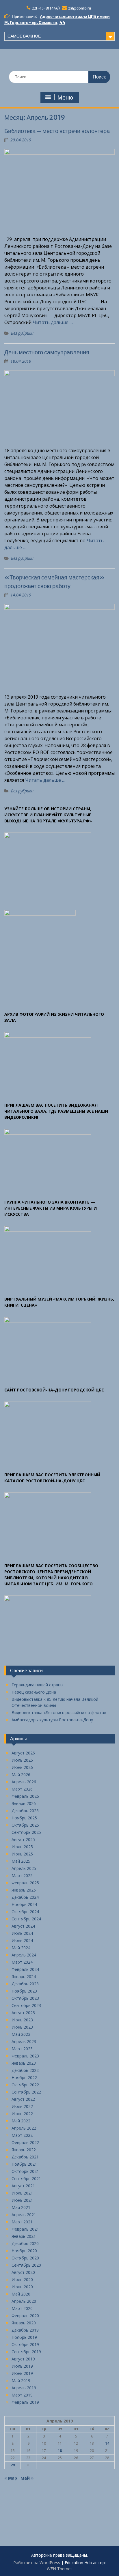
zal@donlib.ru (80, 8)
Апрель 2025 (24, 1868)
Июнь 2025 (22, 1854)
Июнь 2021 (22, 2200)
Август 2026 (23, 1753)
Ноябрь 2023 (24, 1991)
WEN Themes (60, 2569)
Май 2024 (21, 1948)
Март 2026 (22, 1789)
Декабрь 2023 (25, 1984)
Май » (27, 2478)
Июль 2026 (22, 1760)
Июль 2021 (22, 2193)
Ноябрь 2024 (24, 1904)
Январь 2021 (24, 2236)
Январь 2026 (24, 1803)
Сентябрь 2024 (26, 1919)
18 (60, 2451)
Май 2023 (21, 2034)
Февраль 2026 (25, 1796)
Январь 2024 (24, 1977)
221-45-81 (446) (46, 8)
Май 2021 (21, 2207)
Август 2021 (23, 2186)
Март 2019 (22, 2395)
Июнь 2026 (22, 1767)
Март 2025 (22, 1876)
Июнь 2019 (22, 2373)
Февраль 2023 (25, 2056)
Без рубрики (22, 333)
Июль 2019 (22, 2366)
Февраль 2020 (25, 2316)
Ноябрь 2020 (24, 2251)
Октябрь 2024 (25, 1912)
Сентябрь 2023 (26, 2005)
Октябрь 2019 (25, 2344)
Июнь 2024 (22, 1940)
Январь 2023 (24, 2063)
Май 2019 (21, 2380)
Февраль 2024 (25, 1969)
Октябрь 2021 (25, 2171)
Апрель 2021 (24, 2215)
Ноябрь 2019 (24, 2337)
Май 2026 (21, 1775)
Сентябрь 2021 (26, 2179)
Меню (65, 98)
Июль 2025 (22, 1847)
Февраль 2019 (25, 2402)
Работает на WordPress (37, 2563)
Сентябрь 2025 (26, 1832)
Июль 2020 (22, 2280)
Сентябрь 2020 (26, 2265)
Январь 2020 (24, 2323)
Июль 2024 (22, 1933)
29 (13, 2465)
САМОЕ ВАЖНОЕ (24, 36)
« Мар (11, 2478)
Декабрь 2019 (25, 2330)
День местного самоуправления (47, 352)
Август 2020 (23, 2272)
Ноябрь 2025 (24, 1818)
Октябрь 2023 (25, 1998)
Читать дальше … (53, 322)
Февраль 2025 (25, 1883)
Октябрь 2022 (25, 2085)
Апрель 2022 (24, 2128)
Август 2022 (23, 2099)
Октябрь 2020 (25, 2258)
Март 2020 (22, 2308)
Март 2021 (22, 2222)
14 (107, 2443)
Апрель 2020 (24, 2301)
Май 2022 (21, 2121)
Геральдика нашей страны (37, 1685)
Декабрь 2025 (25, 1811)
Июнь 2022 (22, 2114)
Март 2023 (22, 2049)
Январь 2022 (24, 2150)
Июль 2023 (22, 2020)
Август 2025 (23, 1839)
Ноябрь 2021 (24, 2164)
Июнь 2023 (22, 2027)
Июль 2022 (22, 2106)
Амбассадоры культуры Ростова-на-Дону (52, 1720)
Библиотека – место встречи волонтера (57, 131)
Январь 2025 (24, 1890)
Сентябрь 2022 (26, 2092)
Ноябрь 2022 (24, 2078)
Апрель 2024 (24, 1955)
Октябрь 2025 (25, 1825)
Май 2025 (21, 1861)
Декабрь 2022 (25, 2070)
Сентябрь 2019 (26, 2352)
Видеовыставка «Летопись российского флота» (59, 1712)
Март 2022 (22, 2135)
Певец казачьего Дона (34, 1692)
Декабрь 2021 (25, 2157)
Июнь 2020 (22, 2287)
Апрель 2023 (24, 2041)
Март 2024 (22, 1962)
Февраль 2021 (25, 2229)
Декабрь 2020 (25, 2243)
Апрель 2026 (24, 1782)
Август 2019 (23, 2359)
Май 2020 (21, 2294)
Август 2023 (23, 2013)
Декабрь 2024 (25, 1897)
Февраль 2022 (25, 2142)
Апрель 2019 (24, 2388)
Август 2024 (23, 1926)
